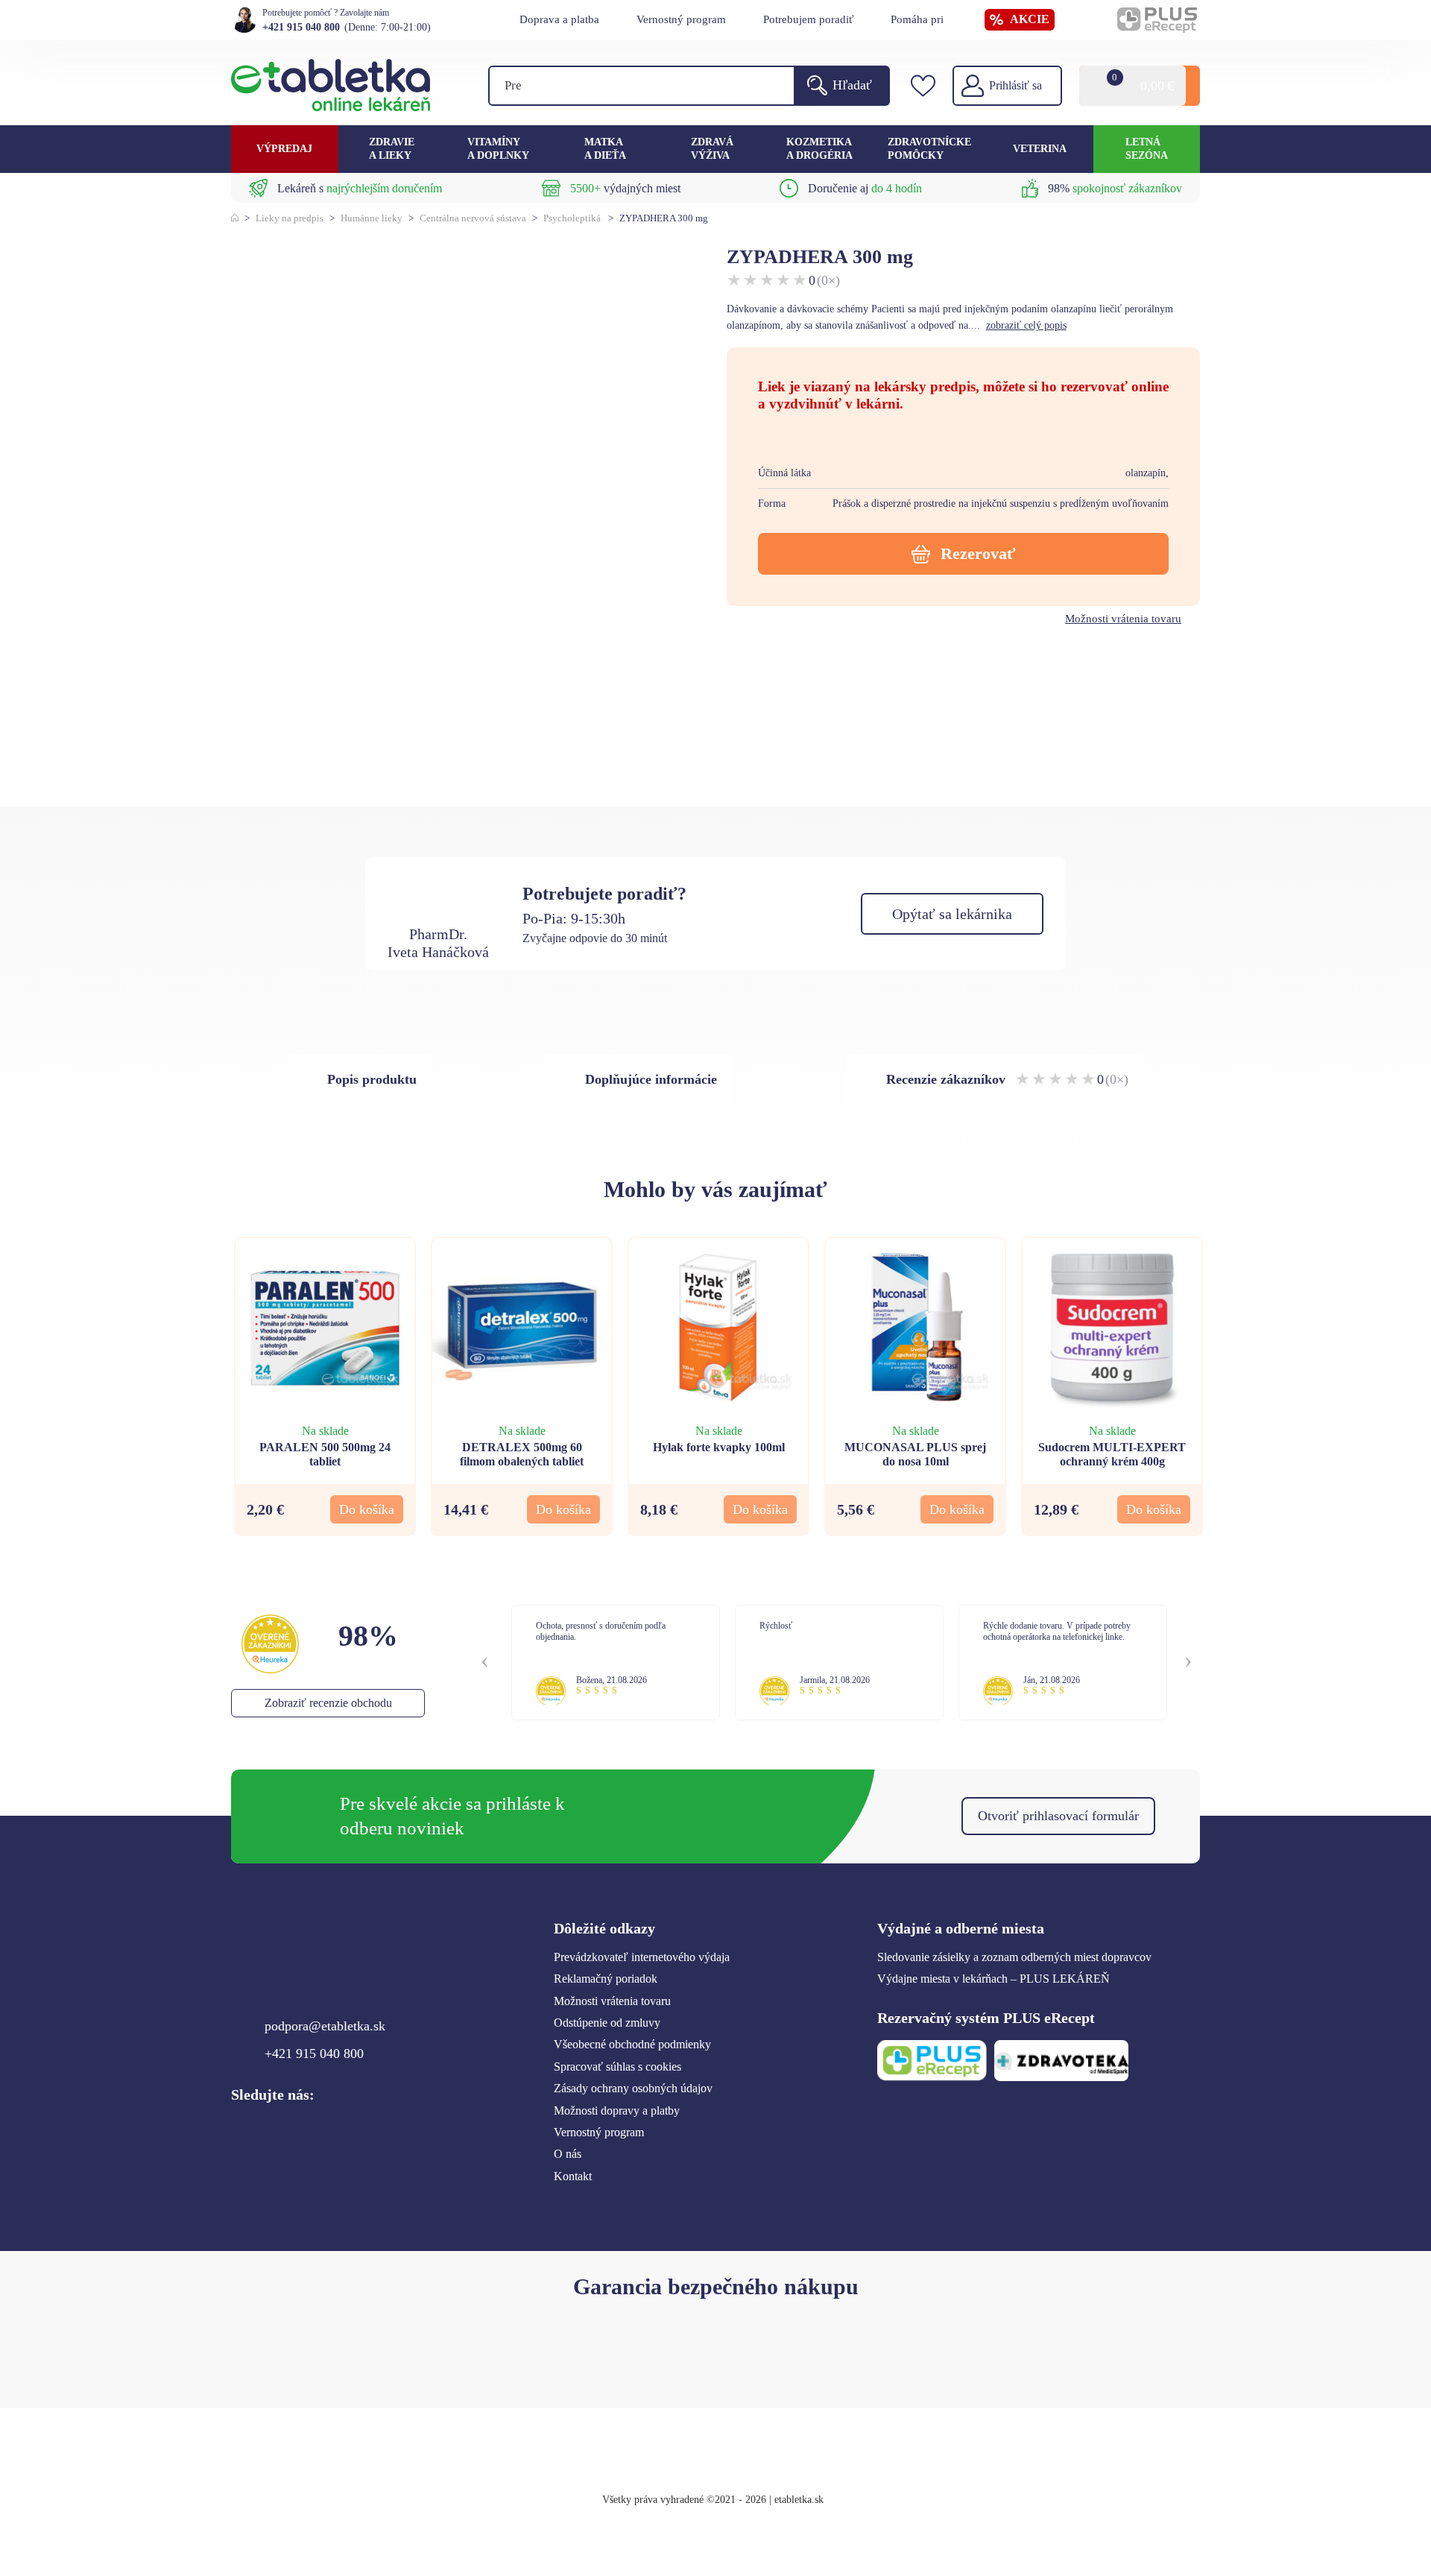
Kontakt (573, 2176)
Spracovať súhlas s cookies (617, 2067)
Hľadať (852, 85)
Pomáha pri (917, 19)
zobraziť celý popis (1026, 325)
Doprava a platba (559, 19)
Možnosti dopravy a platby (617, 2111)
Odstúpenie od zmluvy (607, 2023)
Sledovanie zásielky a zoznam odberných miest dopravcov (1014, 1957)
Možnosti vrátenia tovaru (1123, 619)
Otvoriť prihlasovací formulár (1058, 1816)
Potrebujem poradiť (808, 19)
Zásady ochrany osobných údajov (633, 2088)
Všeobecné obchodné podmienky (632, 2044)
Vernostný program (681, 19)
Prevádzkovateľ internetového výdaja (642, 1957)
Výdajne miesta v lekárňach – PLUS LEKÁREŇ (994, 1979)
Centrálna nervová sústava (473, 218)
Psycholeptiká (572, 218)
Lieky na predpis (290, 218)
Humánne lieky (372, 218)
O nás (568, 2154)
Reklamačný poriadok (606, 1979)
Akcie (1030, 19)
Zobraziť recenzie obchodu (328, 1703)
